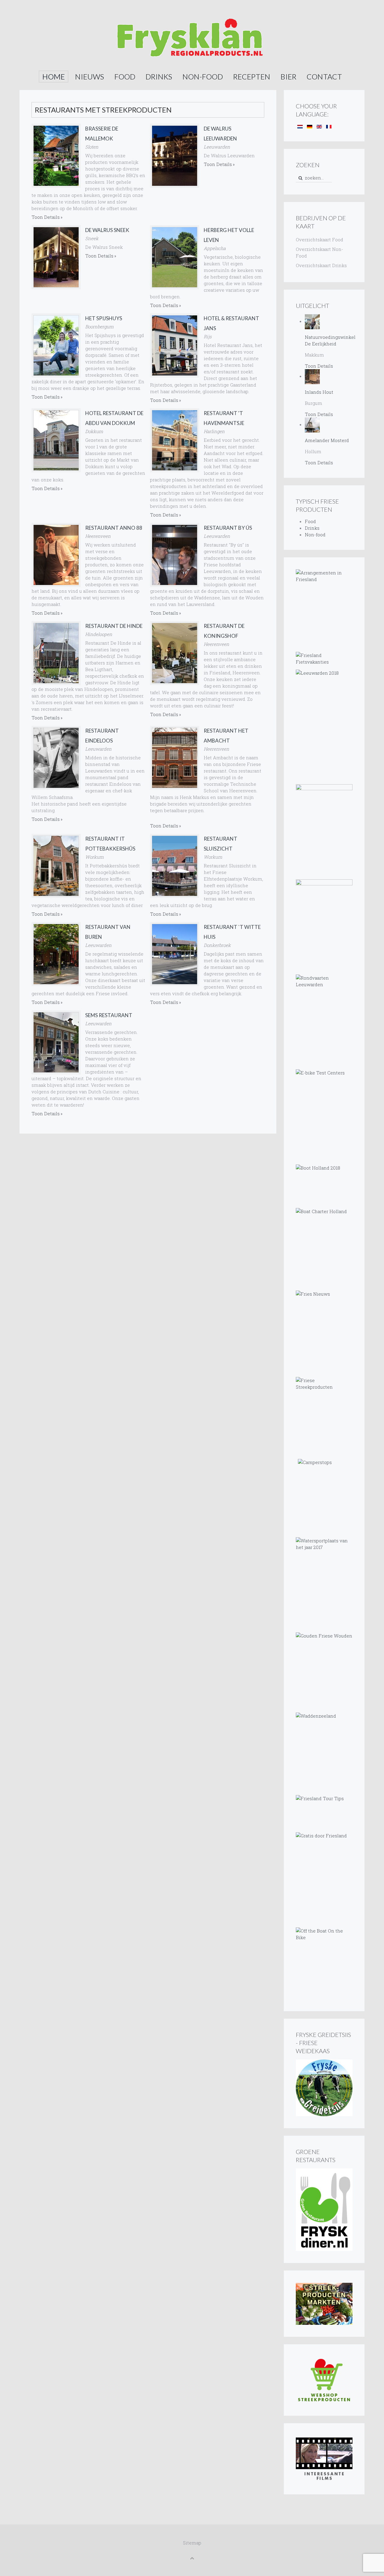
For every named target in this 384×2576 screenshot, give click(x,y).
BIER (288, 77)
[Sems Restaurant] (56, 1042)
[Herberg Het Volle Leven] (175, 257)
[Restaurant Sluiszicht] (175, 866)
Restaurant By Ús (228, 528)
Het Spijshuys (104, 318)
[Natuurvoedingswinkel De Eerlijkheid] (312, 321)
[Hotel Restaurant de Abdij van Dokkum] (56, 440)
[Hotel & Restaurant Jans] (175, 345)
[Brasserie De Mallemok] (56, 156)
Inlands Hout (319, 392)
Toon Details (46, 217)
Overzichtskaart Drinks (321, 265)
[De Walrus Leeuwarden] (175, 156)
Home (54, 77)
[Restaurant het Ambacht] (175, 758)
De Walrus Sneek (107, 230)
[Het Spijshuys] (56, 345)
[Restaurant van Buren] (56, 954)
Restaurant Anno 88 (114, 528)
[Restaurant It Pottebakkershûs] (56, 866)
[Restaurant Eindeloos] (56, 758)
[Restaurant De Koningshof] (175, 653)
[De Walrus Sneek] (56, 257)
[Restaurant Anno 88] (56, 555)
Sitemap (192, 2543)
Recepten (252, 77)
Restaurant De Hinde (114, 626)
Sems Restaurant (109, 1015)
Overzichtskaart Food (319, 240)
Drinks (159, 77)
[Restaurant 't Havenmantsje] (175, 440)
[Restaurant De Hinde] (56, 653)
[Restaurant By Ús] (175, 555)
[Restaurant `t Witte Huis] (175, 954)
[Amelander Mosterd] (312, 424)
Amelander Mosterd (327, 440)
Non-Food (203, 77)
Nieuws (90, 77)
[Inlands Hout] (312, 376)
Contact (324, 77)
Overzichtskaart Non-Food (319, 252)
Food (125, 77)
